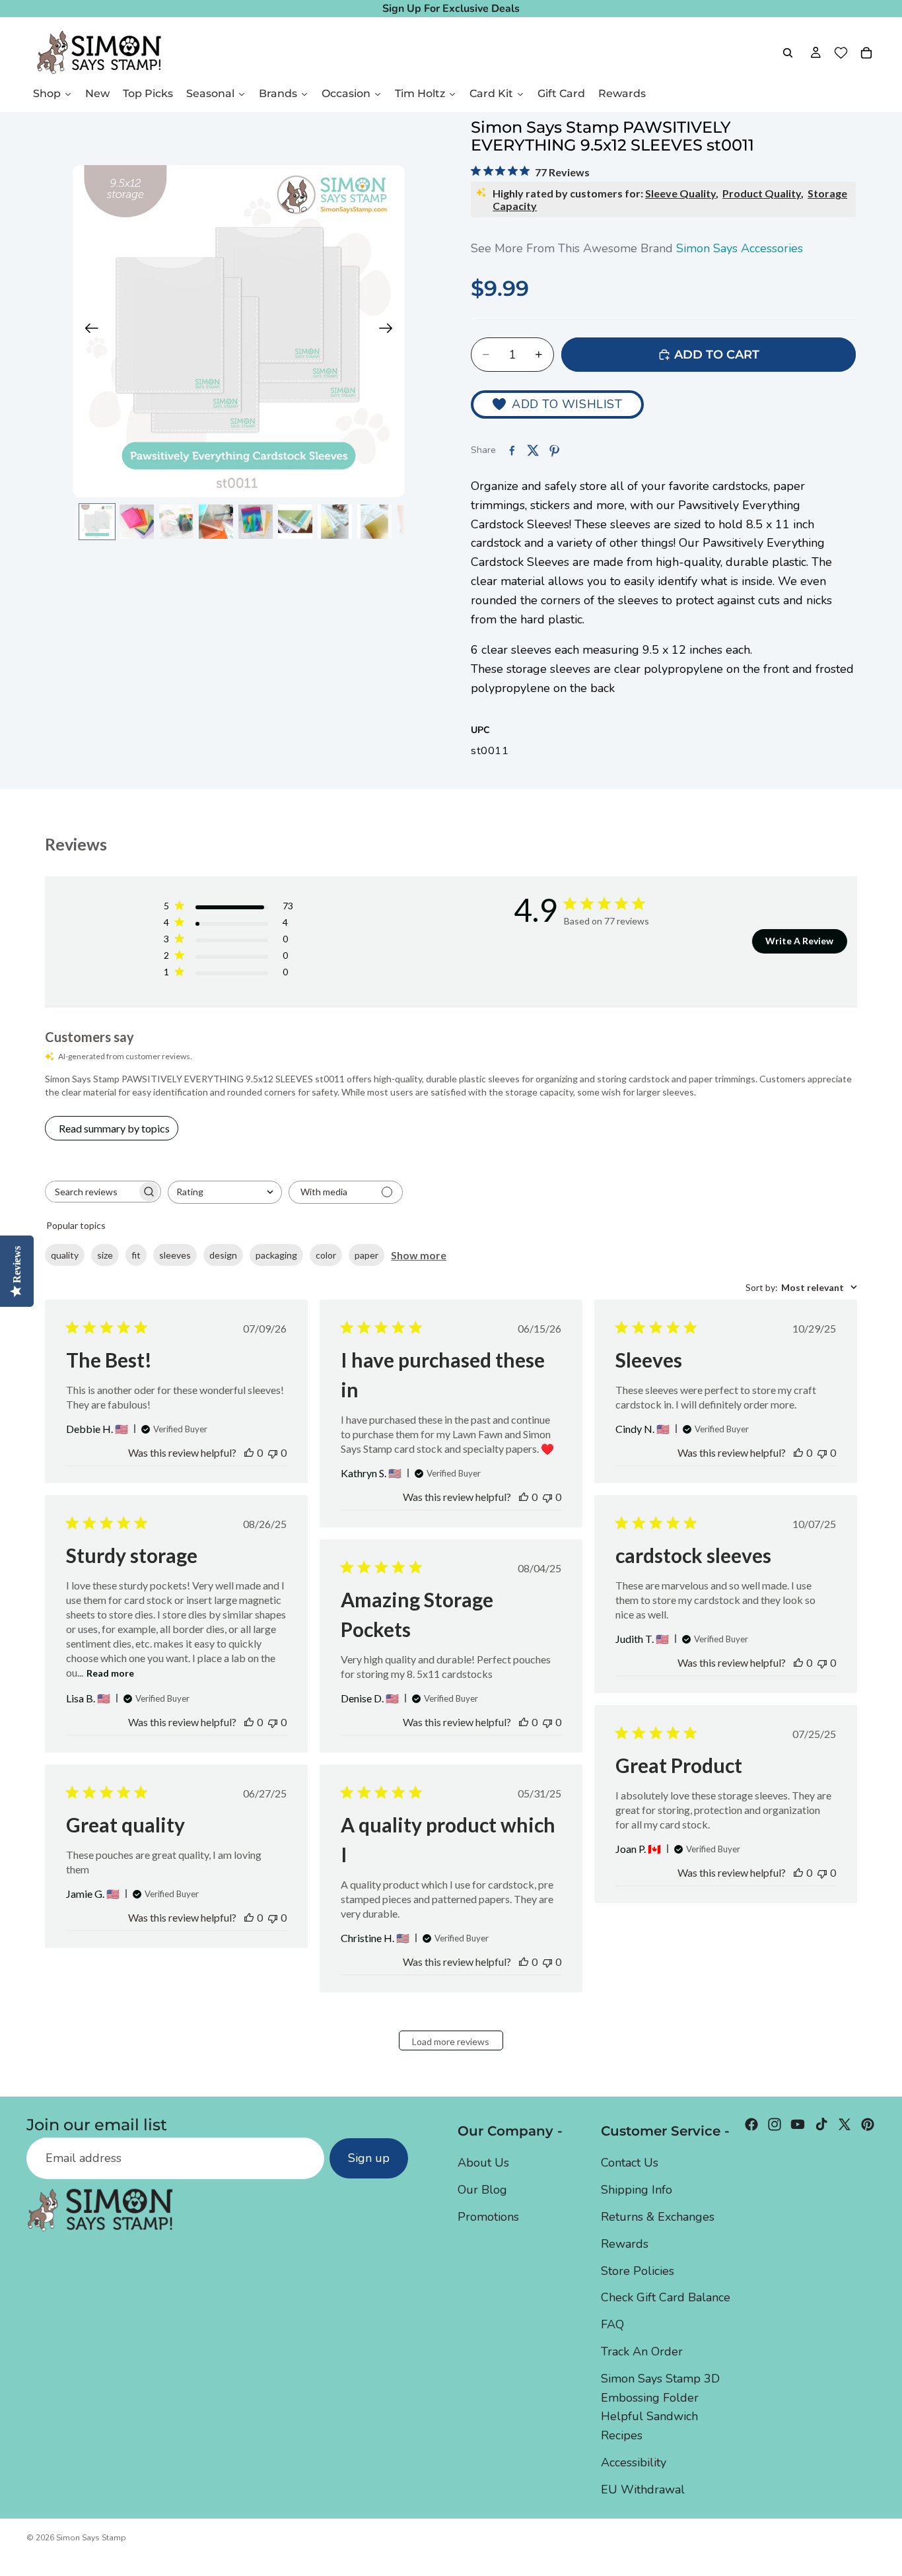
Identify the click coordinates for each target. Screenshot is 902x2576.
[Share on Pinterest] (554, 450)
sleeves (175, 1255)
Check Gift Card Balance (666, 2297)
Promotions (488, 2217)
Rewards (625, 2243)
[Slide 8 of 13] (374, 522)
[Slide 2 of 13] (137, 522)
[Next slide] (390, 331)
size (105, 1255)
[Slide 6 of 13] (295, 522)
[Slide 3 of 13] (176, 522)
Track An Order (642, 2351)
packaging (276, 1255)
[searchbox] (91, 1192)
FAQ (612, 2324)
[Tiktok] (821, 2124)
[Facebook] (751, 2124)
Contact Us (630, 2163)
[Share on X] (533, 450)
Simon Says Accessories (740, 248)
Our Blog (482, 2190)
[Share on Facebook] (512, 450)
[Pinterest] (868, 2124)
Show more (419, 1255)
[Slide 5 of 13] (256, 522)
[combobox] (225, 1192)
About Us (483, 2163)
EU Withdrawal (643, 2489)
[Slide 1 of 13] (97, 522)
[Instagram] (775, 2124)
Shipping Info (637, 2190)
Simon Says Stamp (91, 2538)
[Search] (788, 53)
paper (366, 1255)
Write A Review (799, 941)
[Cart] (866, 53)
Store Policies (638, 2270)
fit (136, 1255)
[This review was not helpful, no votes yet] (273, 1452)
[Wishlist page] (841, 53)
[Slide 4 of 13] (216, 522)
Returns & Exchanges (658, 2217)
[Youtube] (798, 2124)
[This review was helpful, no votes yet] (249, 1452)
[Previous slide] (87, 331)
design (223, 1255)
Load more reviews (451, 2041)
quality (65, 1255)
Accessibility (634, 2462)
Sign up (369, 2158)
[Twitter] (845, 2124)
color (326, 1255)
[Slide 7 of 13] (335, 522)
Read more (110, 1673)
